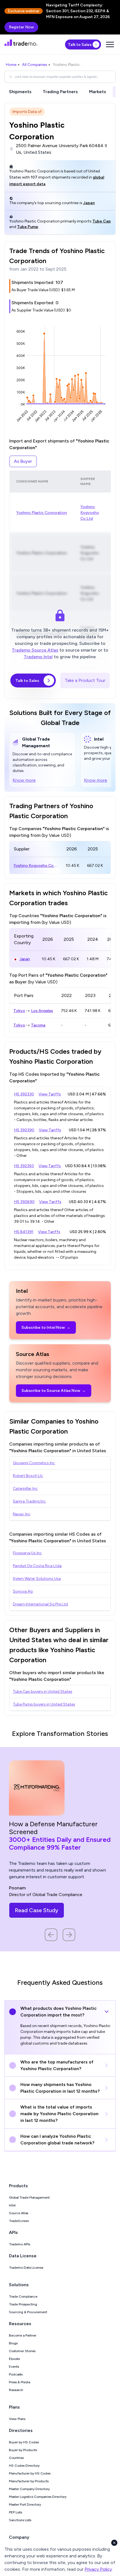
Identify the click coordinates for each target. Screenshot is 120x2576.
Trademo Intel (38, 657)
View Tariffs (50, 1094)
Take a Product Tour (85, 680)
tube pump (28, 227)
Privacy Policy (98, 2569)
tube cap (102, 221)
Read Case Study (37, 1910)
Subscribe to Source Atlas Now (54, 1391)
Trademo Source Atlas (35, 650)
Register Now (21, 27)
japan (89, 203)
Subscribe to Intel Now (46, 1327)
